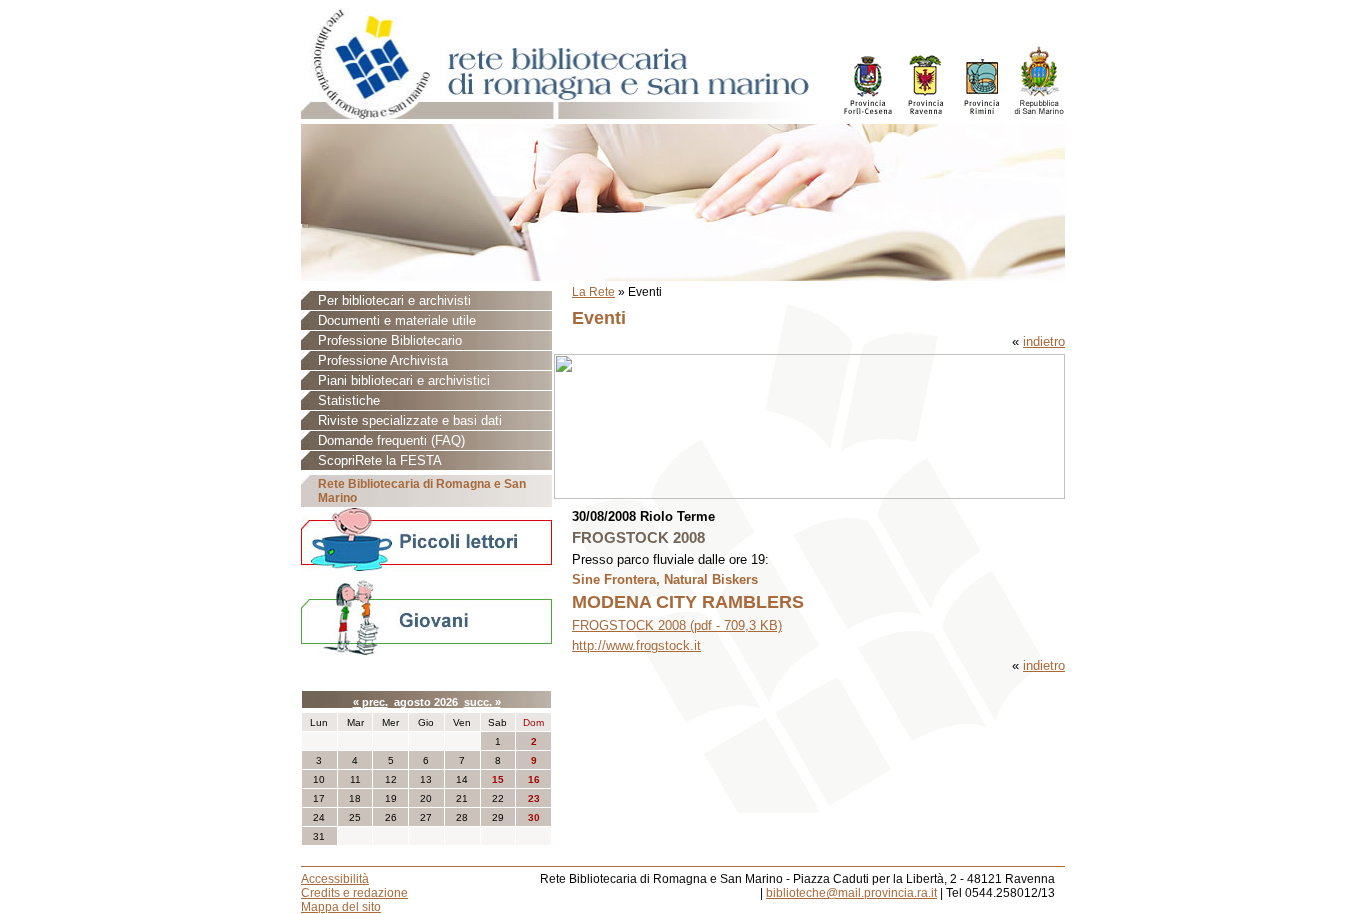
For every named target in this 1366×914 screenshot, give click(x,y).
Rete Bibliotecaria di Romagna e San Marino (422, 491)
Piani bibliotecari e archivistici (404, 380)
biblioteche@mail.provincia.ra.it (851, 893)
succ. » (482, 702)
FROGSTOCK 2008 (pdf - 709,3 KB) (677, 625)
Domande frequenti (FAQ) (391, 440)
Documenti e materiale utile (397, 320)
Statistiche (349, 400)
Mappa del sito (341, 907)
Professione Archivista (383, 360)
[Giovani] (426, 616)
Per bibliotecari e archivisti (394, 300)
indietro (1044, 341)
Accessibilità (335, 879)
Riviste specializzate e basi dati (410, 420)
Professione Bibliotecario (390, 340)
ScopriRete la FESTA (380, 460)
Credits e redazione (354, 893)
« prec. (370, 702)
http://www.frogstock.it (636, 645)
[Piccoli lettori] (426, 541)
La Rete (593, 292)
